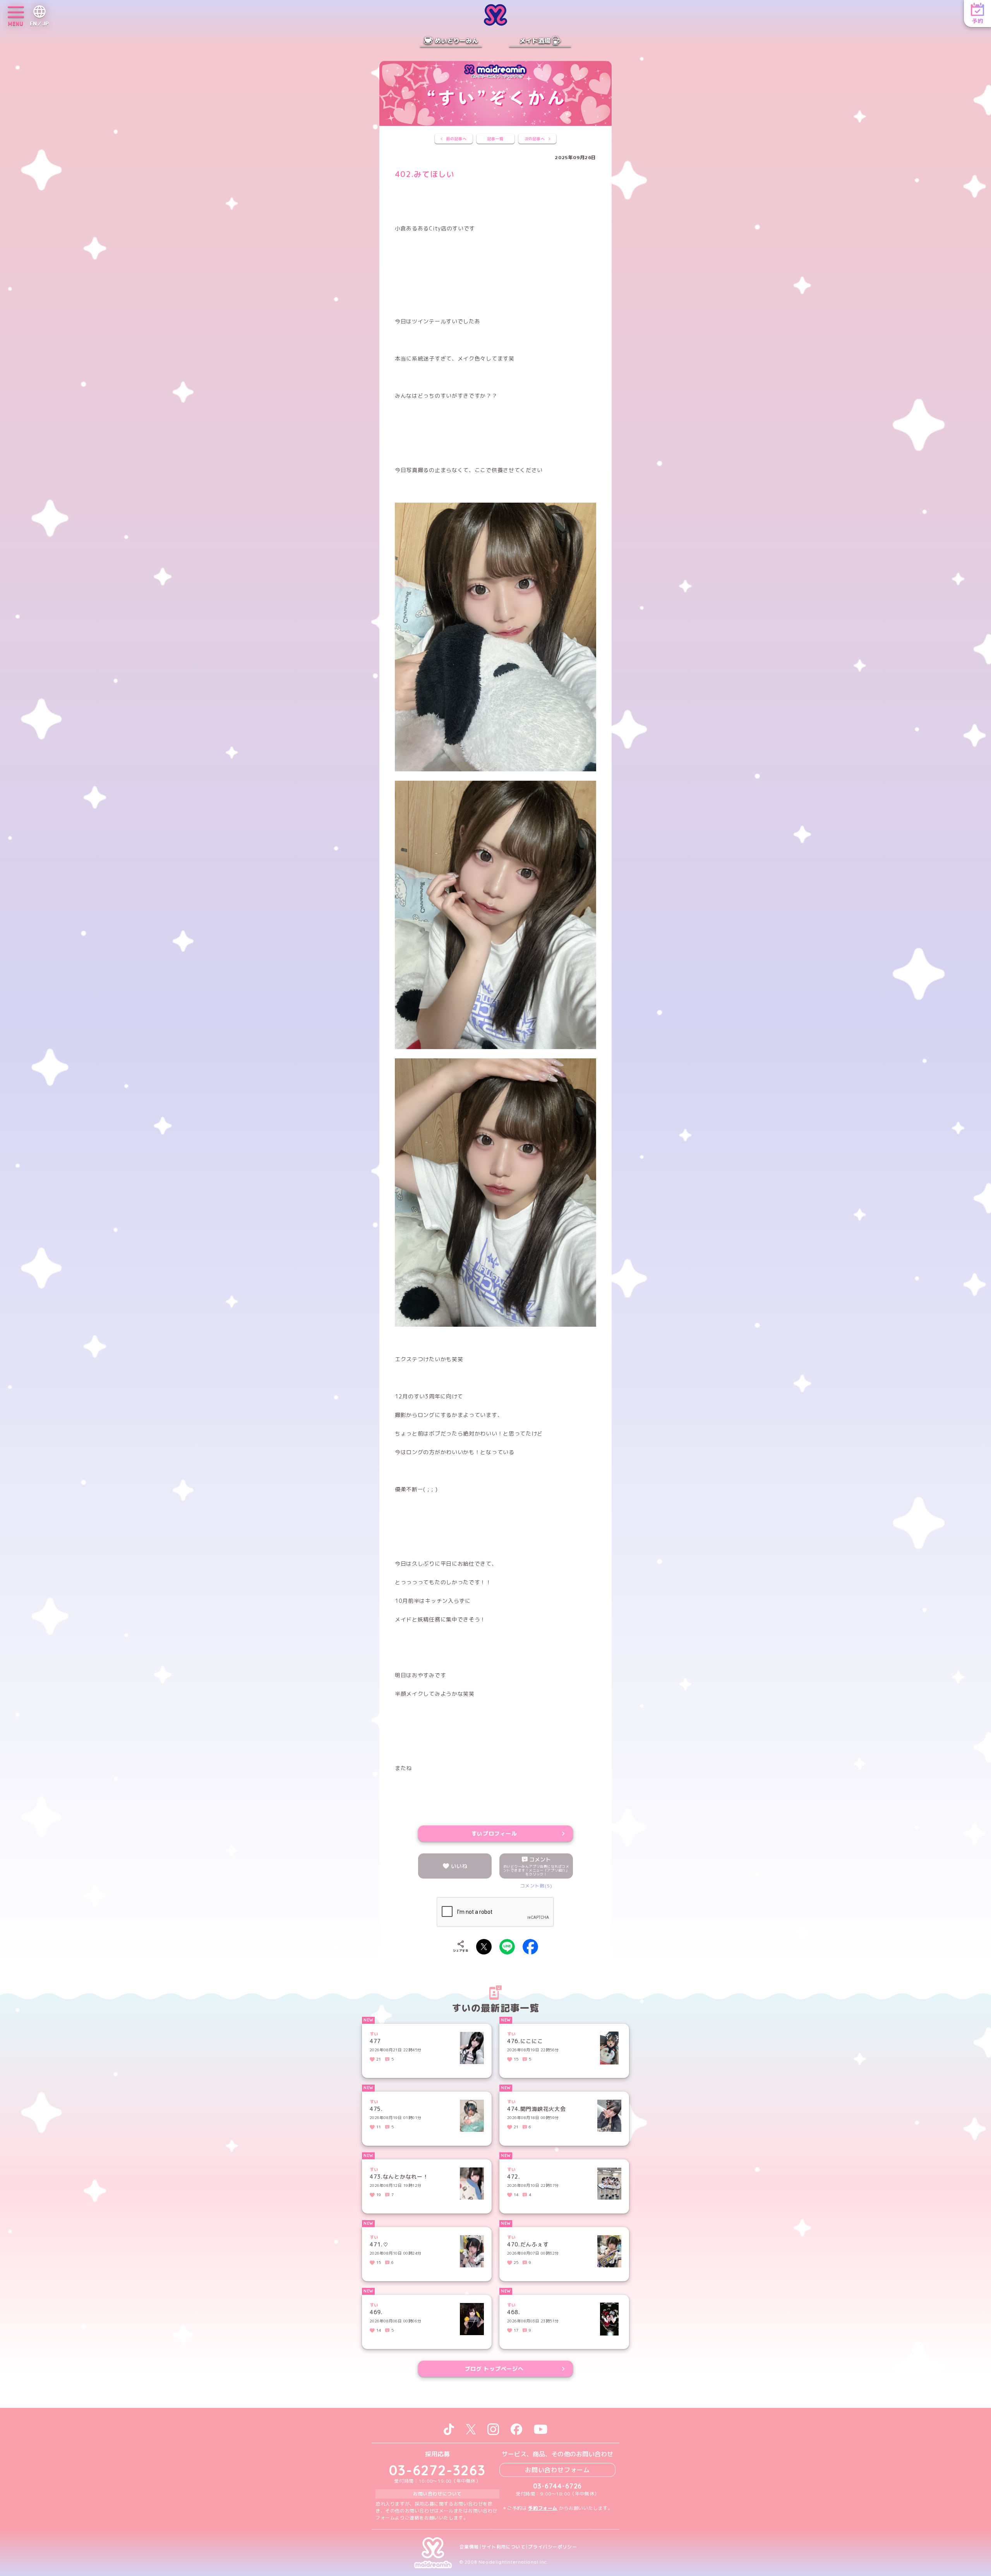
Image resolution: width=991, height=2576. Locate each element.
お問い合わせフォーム (557, 2470)
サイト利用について (503, 2547)
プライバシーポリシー (552, 2547)
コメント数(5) (536, 1886)
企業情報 (469, 2547)
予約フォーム (543, 2508)
